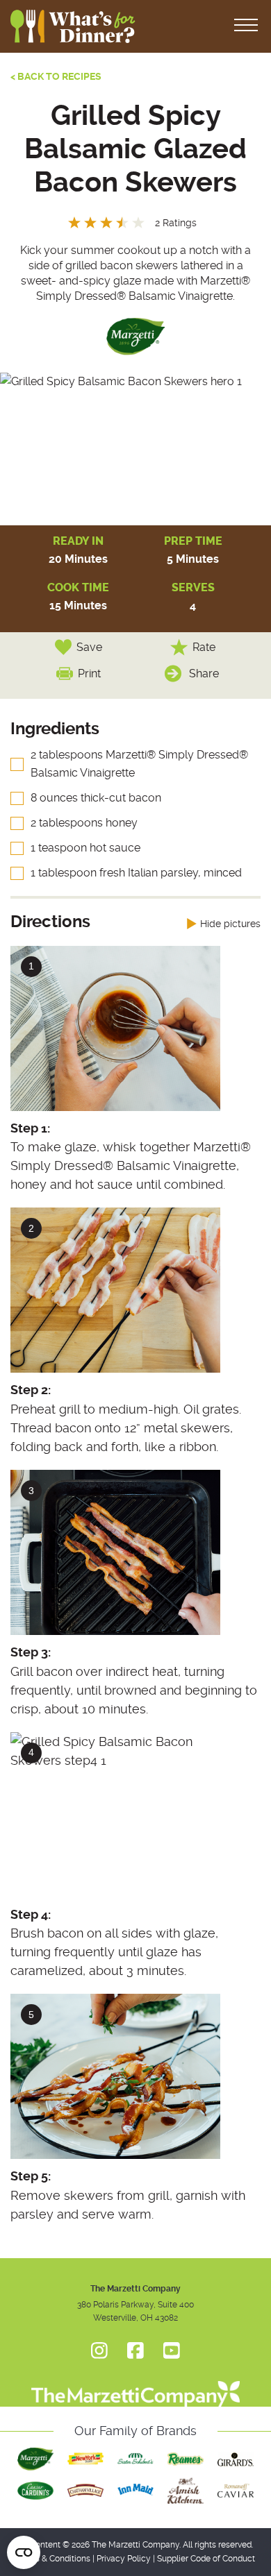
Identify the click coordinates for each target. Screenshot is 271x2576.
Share (204, 673)
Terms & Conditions (53, 2559)
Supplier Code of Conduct (206, 2559)
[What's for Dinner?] (135, 2387)
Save (89, 647)
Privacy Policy (124, 2559)
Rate (204, 647)
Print (89, 673)
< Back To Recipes (56, 76)
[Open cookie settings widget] (24, 2552)
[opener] (246, 26)
